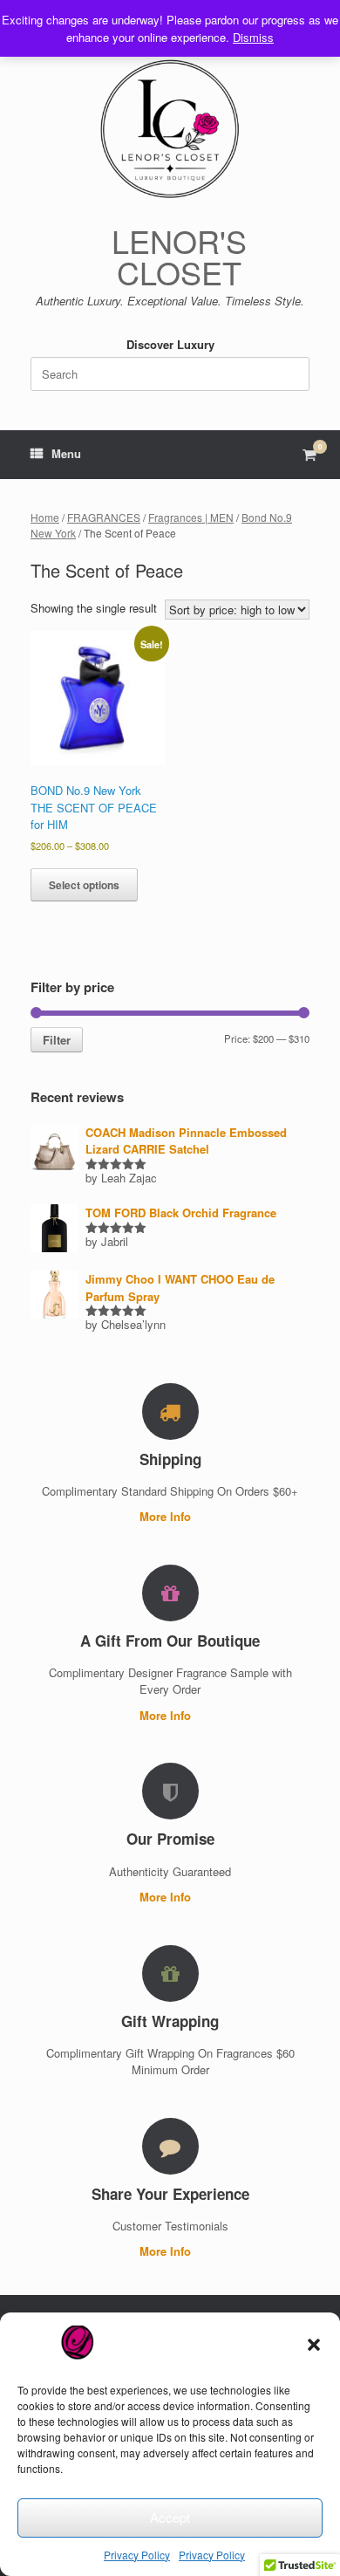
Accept (170, 2517)
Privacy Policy (137, 2555)
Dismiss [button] (253, 37)
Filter (57, 1040)
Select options (84, 885)
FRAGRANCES (104, 517)
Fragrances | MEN (191, 517)
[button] (314, 2345)
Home (45, 517)
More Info (167, 1516)
